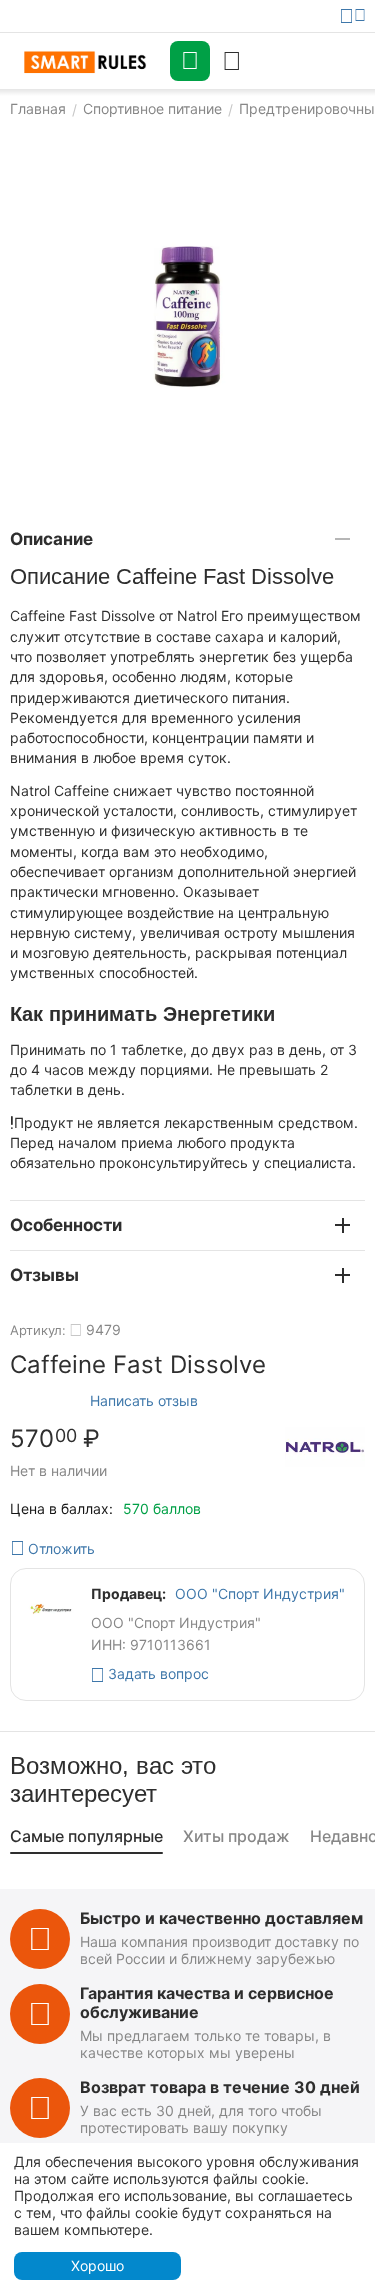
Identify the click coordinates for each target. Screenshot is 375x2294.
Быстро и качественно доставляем (221, 1918)
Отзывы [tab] (44, 1275)
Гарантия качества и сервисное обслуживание (207, 2002)
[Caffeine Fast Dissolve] (187, 316)
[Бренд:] (325, 1447)
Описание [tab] (51, 539)
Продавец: (128, 1593)
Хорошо (97, 2265)
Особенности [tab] (66, 1225)
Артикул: (38, 1330)
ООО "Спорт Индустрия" (260, 1593)
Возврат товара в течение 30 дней (220, 2087)
